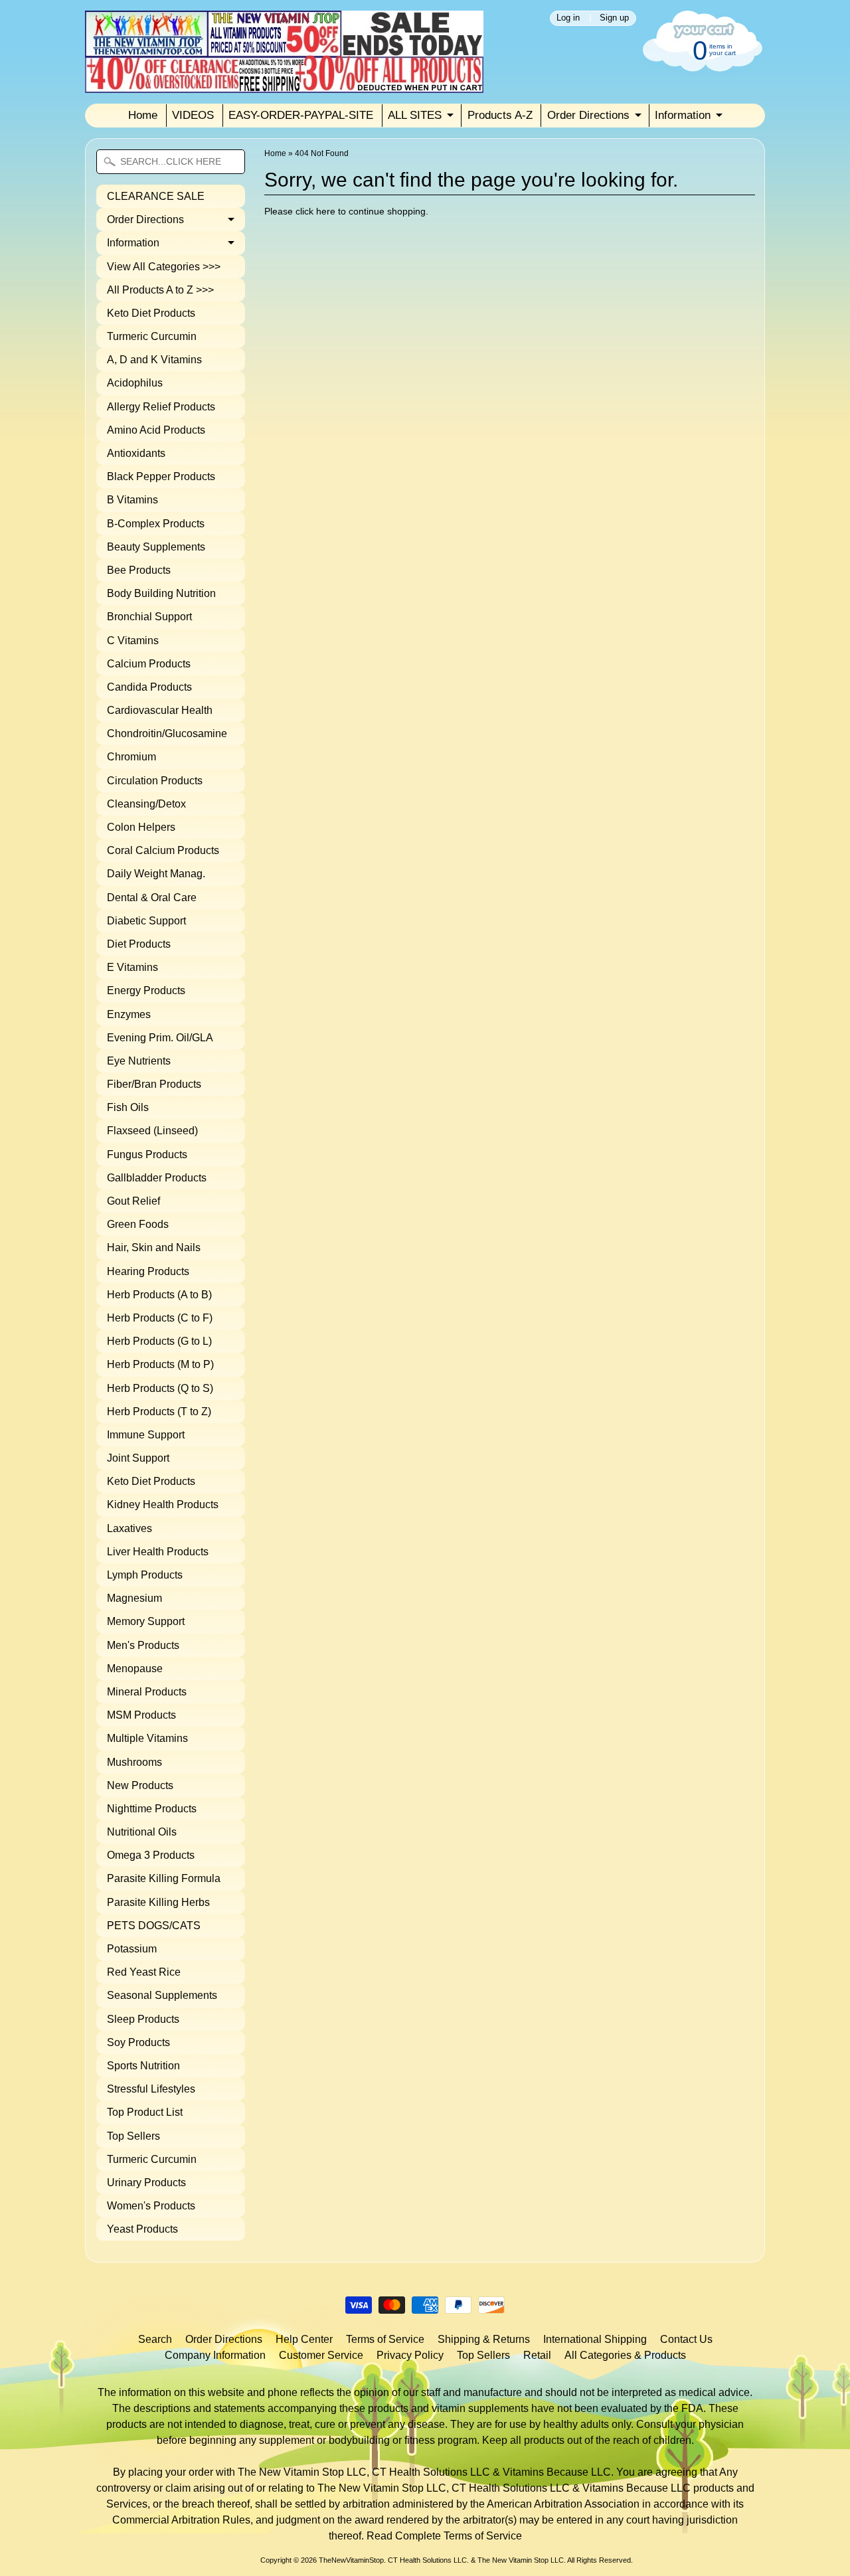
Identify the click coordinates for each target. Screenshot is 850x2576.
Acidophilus (135, 383)
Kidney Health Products (163, 1504)
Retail (537, 2355)
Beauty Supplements (156, 547)
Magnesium (134, 1598)
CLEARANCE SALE (156, 196)
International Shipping (595, 2339)
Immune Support (146, 1435)
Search (155, 2339)
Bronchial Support (149, 617)
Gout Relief (133, 1201)
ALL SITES (415, 115)
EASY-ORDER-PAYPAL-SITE (301, 115)
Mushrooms (134, 1762)
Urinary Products (146, 2183)
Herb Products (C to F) (160, 1318)
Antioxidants (136, 453)
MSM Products (141, 1715)
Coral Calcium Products (163, 850)
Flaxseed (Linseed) (152, 1131)
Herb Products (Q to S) (160, 1388)
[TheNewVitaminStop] (284, 85)
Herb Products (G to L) (159, 1341)
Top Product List (145, 2112)
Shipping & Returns (484, 2339)
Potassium (132, 1949)
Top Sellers (133, 2136)
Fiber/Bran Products (154, 1084)
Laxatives (129, 1528)
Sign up (614, 18)
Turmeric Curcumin (152, 336)
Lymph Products (145, 1575)
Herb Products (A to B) (159, 1295)
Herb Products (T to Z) (159, 1412)
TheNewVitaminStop (351, 2560)
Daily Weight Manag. (156, 874)
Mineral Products (147, 1692)
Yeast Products (142, 2229)
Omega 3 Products (151, 1855)
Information (683, 115)
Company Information (215, 2355)
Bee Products (139, 570)
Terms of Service (385, 2339)
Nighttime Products (152, 1809)
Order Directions (588, 115)
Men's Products (143, 1645)
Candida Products (149, 687)
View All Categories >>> (164, 267)
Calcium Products (149, 664)
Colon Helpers (141, 827)
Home (143, 115)
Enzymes (129, 1014)
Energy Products (146, 990)
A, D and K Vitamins (154, 360)
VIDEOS (193, 115)
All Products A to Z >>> (160, 290)
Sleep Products (143, 2019)
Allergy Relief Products (161, 407)
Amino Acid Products (156, 430)
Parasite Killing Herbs (158, 1902)
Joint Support (138, 1458)
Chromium (131, 757)
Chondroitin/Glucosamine (167, 733)
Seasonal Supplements (162, 1995)
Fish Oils (128, 1107)
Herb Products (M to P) (160, 1364)
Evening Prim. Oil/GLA (160, 1038)
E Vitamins (132, 967)
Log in (568, 18)
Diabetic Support (146, 921)
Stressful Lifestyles (151, 2089)
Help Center (304, 2339)
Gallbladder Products (157, 1178)
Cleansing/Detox (146, 804)
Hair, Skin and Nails (154, 1247)
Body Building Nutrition (161, 593)
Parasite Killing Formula (164, 1878)
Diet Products (139, 944)
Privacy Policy (410, 2355)
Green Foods (138, 1224)
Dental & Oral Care (152, 898)
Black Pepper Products (161, 476)
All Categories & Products (625, 2355)
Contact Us (686, 2339)
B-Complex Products (156, 524)
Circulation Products (155, 781)
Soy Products (138, 2042)
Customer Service (321, 2355)
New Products (140, 1785)
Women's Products (151, 2206)
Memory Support (146, 1621)
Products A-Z (500, 115)
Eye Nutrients (139, 1061)
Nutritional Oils (142, 1832)
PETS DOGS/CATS (154, 1926)
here (326, 212)
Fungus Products (147, 1155)
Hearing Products (148, 1271)
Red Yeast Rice (144, 1972)
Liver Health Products (158, 1552)
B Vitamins (132, 500)
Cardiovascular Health (160, 710)
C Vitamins (133, 641)
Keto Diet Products (151, 313)
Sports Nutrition (143, 2066)
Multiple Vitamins (147, 1738)
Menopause (135, 1669)
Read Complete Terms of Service (444, 2536)
